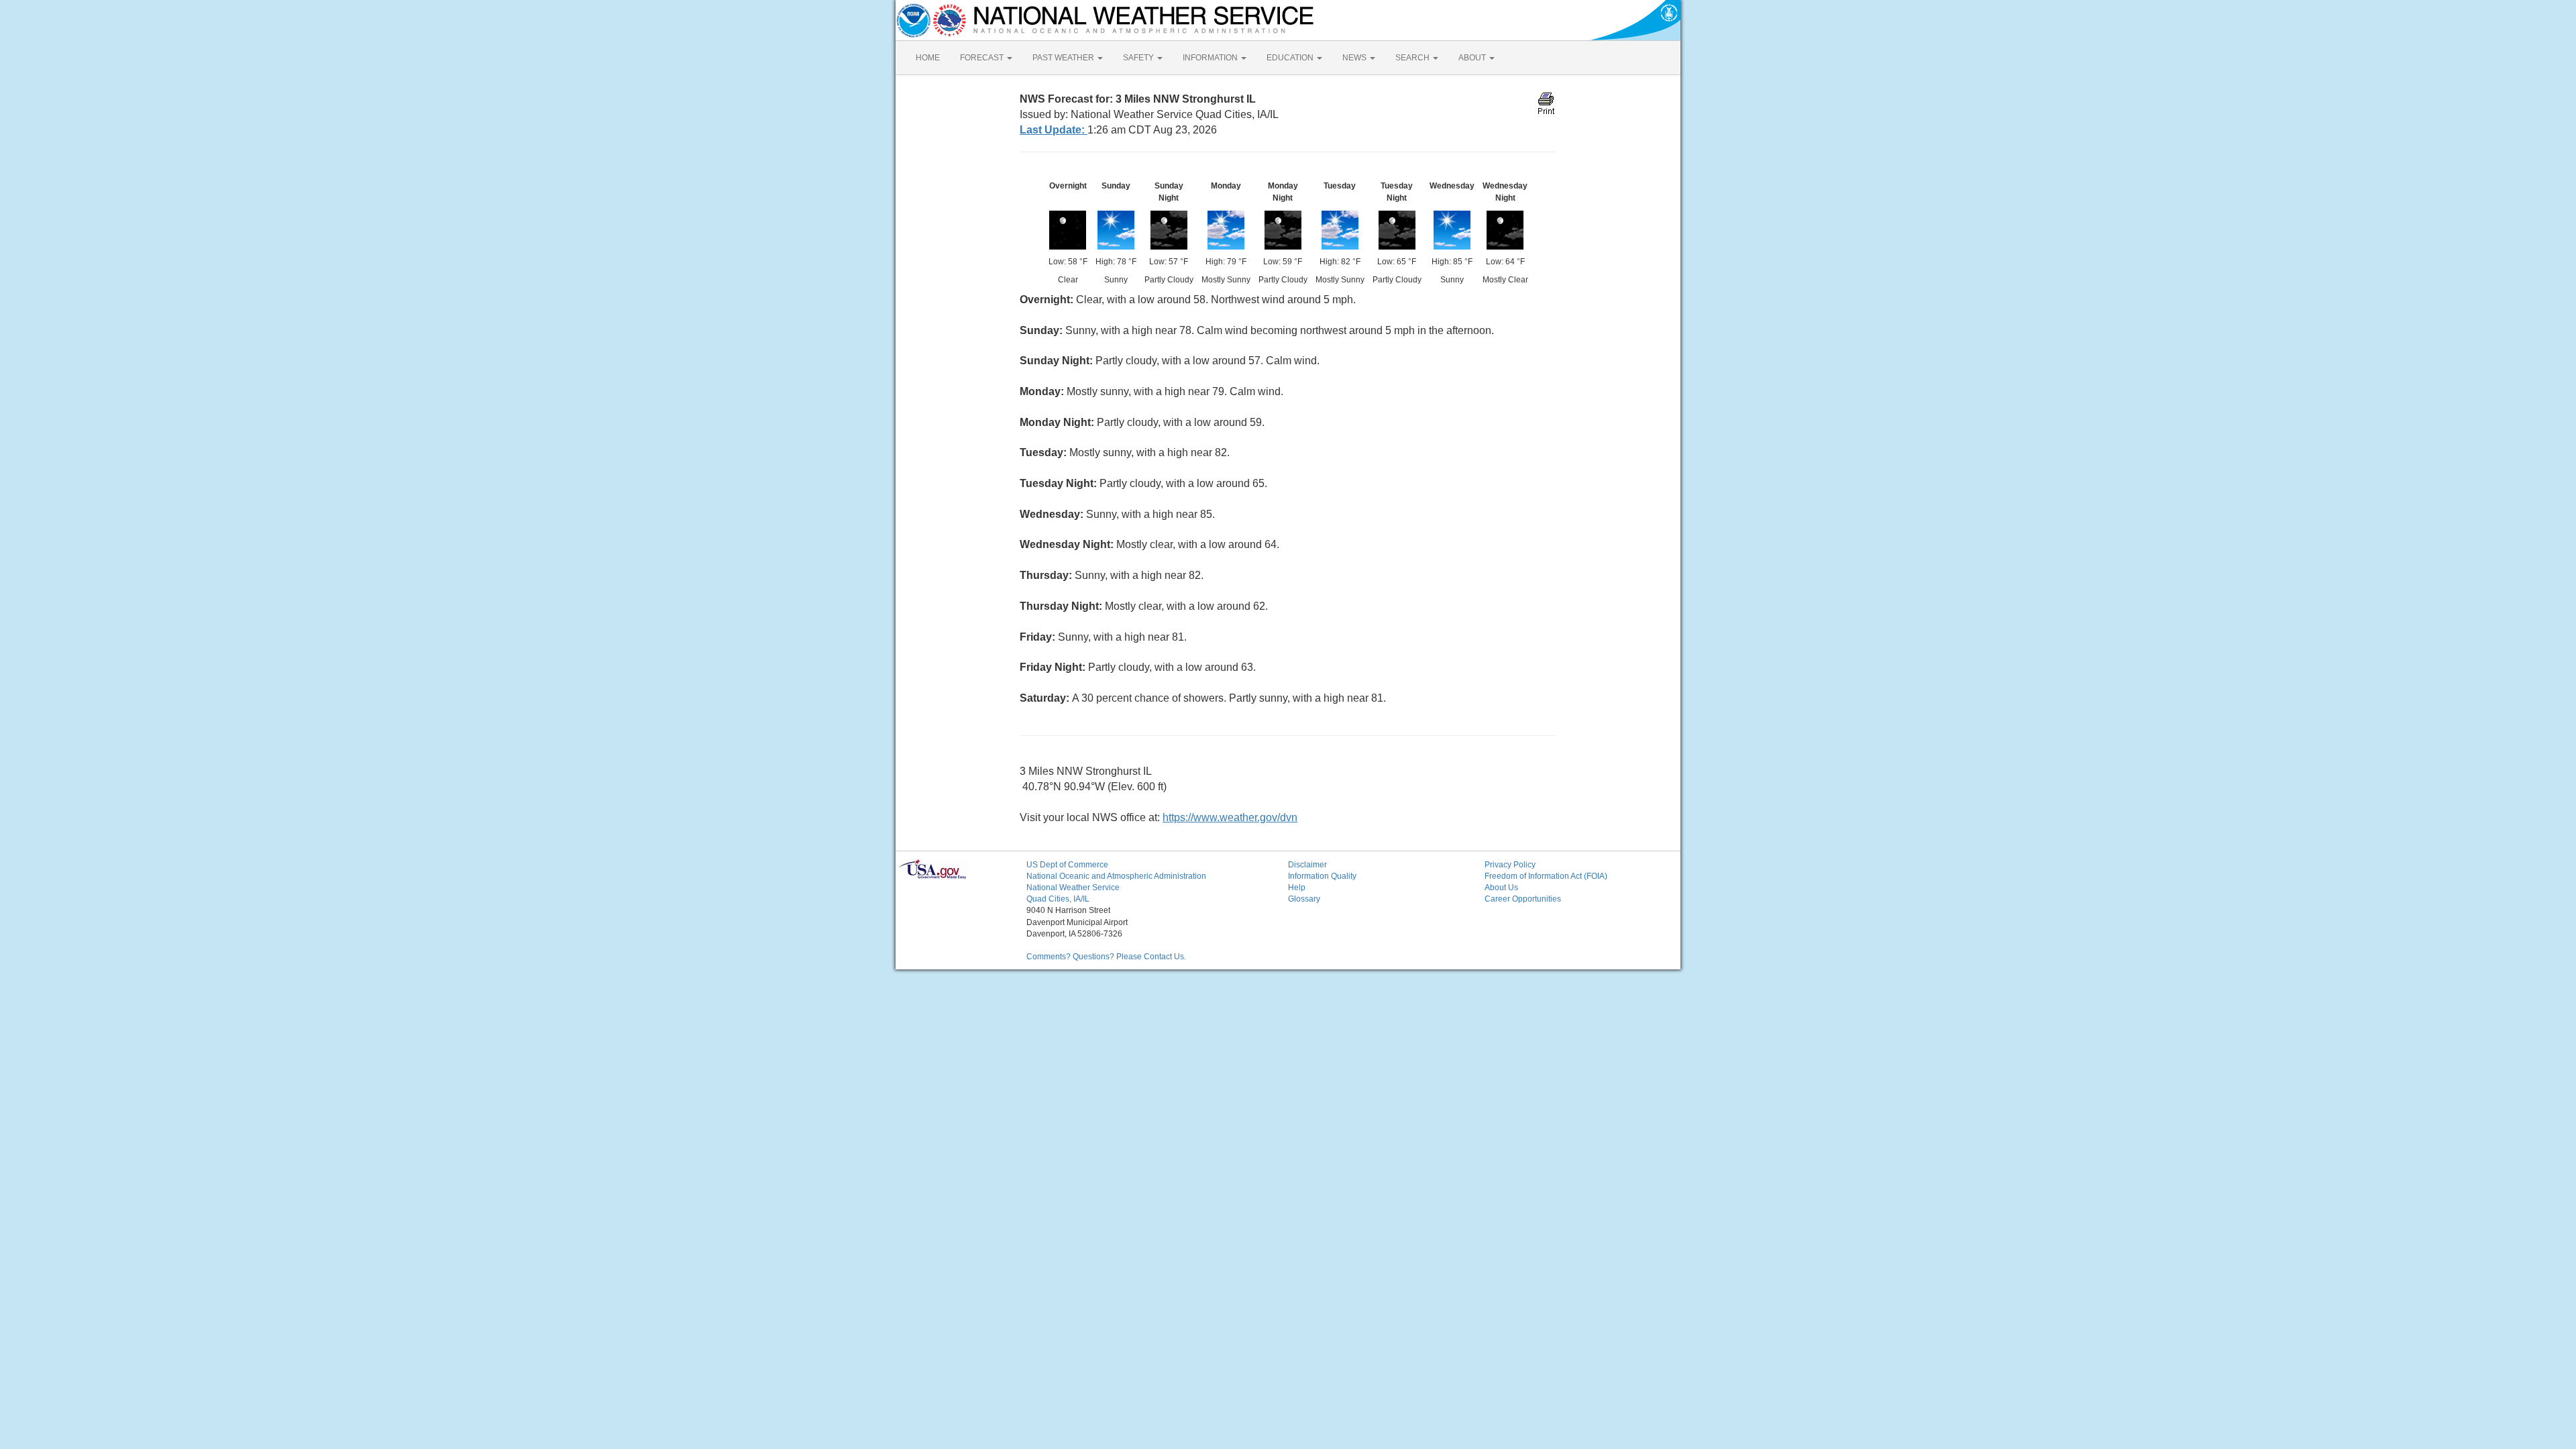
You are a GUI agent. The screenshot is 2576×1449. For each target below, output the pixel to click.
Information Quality (1322, 876)
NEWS (1355, 58)
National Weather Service (1073, 888)
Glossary (1304, 899)
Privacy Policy (1510, 865)
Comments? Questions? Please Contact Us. (1106, 957)
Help (1297, 888)
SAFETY (1139, 58)
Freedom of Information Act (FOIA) (1546, 876)
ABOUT (1473, 58)
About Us (1501, 888)
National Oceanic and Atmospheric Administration (1116, 876)
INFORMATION (1211, 58)
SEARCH (1413, 58)
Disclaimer (1307, 865)
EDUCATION (1291, 58)
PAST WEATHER (1064, 58)
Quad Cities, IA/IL (1058, 899)
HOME (928, 58)
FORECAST (983, 58)
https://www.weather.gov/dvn (1230, 817)
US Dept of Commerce (1067, 865)
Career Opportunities (1523, 899)
